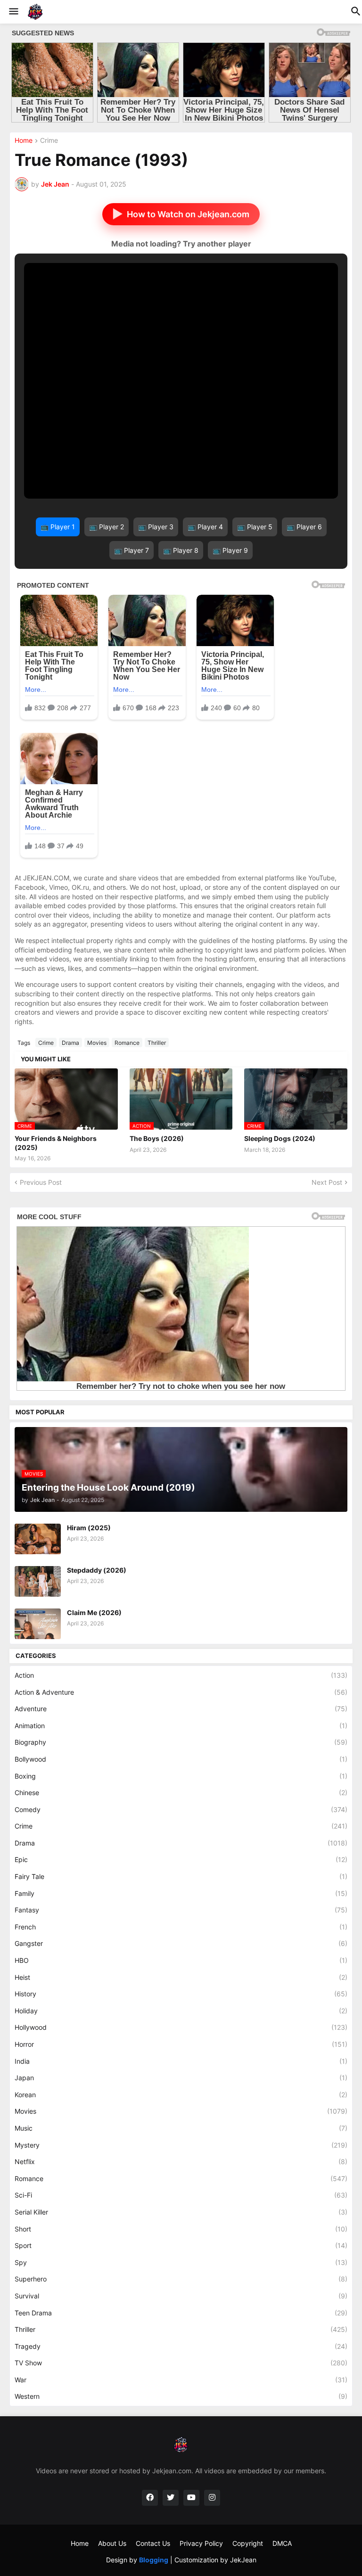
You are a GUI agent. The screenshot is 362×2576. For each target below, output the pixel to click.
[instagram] (212, 2498)
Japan (181, 2078)
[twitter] (171, 2498)
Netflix (181, 2162)
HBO (181, 1960)
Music (181, 2128)
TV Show (181, 2363)
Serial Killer (181, 2212)
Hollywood (181, 2027)
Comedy (181, 1809)
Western (181, 2396)
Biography (181, 1742)
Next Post (327, 1182)
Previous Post (41, 1182)
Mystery (181, 2145)
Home (24, 141)
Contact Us (153, 2543)
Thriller (157, 1043)
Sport (181, 2245)
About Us (112, 2543)
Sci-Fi (181, 2195)
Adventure (181, 1709)
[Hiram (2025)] (38, 1539)
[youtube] (191, 2498)
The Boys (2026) (157, 1138)
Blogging (154, 2560)
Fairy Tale (181, 1876)
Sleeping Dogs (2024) (280, 1138)
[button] (13, 12)
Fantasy (181, 1910)
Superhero (181, 2279)
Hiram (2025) (89, 1528)
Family (181, 1893)
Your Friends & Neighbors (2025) (56, 1143)
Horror (181, 2044)
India (181, 2061)
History (181, 1994)
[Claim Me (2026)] (38, 1624)
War (181, 2380)
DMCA (282, 2543)
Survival (181, 2296)
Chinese (181, 1793)
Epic (181, 1859)
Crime (49, 141)
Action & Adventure (181, 1692)
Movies (97, 1043)
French (181, 1927)
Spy (181, 2262)
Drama (70, 1043)
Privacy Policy (201, 2543)
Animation (181, 1726)
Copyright (248, 2543)
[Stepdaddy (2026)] (38, 1581)
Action (181, 1675)
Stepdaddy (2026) (97, 1570)
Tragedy (181, 2346)
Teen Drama (181, 2313)
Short (181, 2229)
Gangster (181, 1943)
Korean (181, 2095)
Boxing (181, 1776)
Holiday (181, 2011)
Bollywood (181, 1759)
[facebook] (150, 2498)
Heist (181, 1977)
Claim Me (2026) (94, 1612)
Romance (127, 1043)
